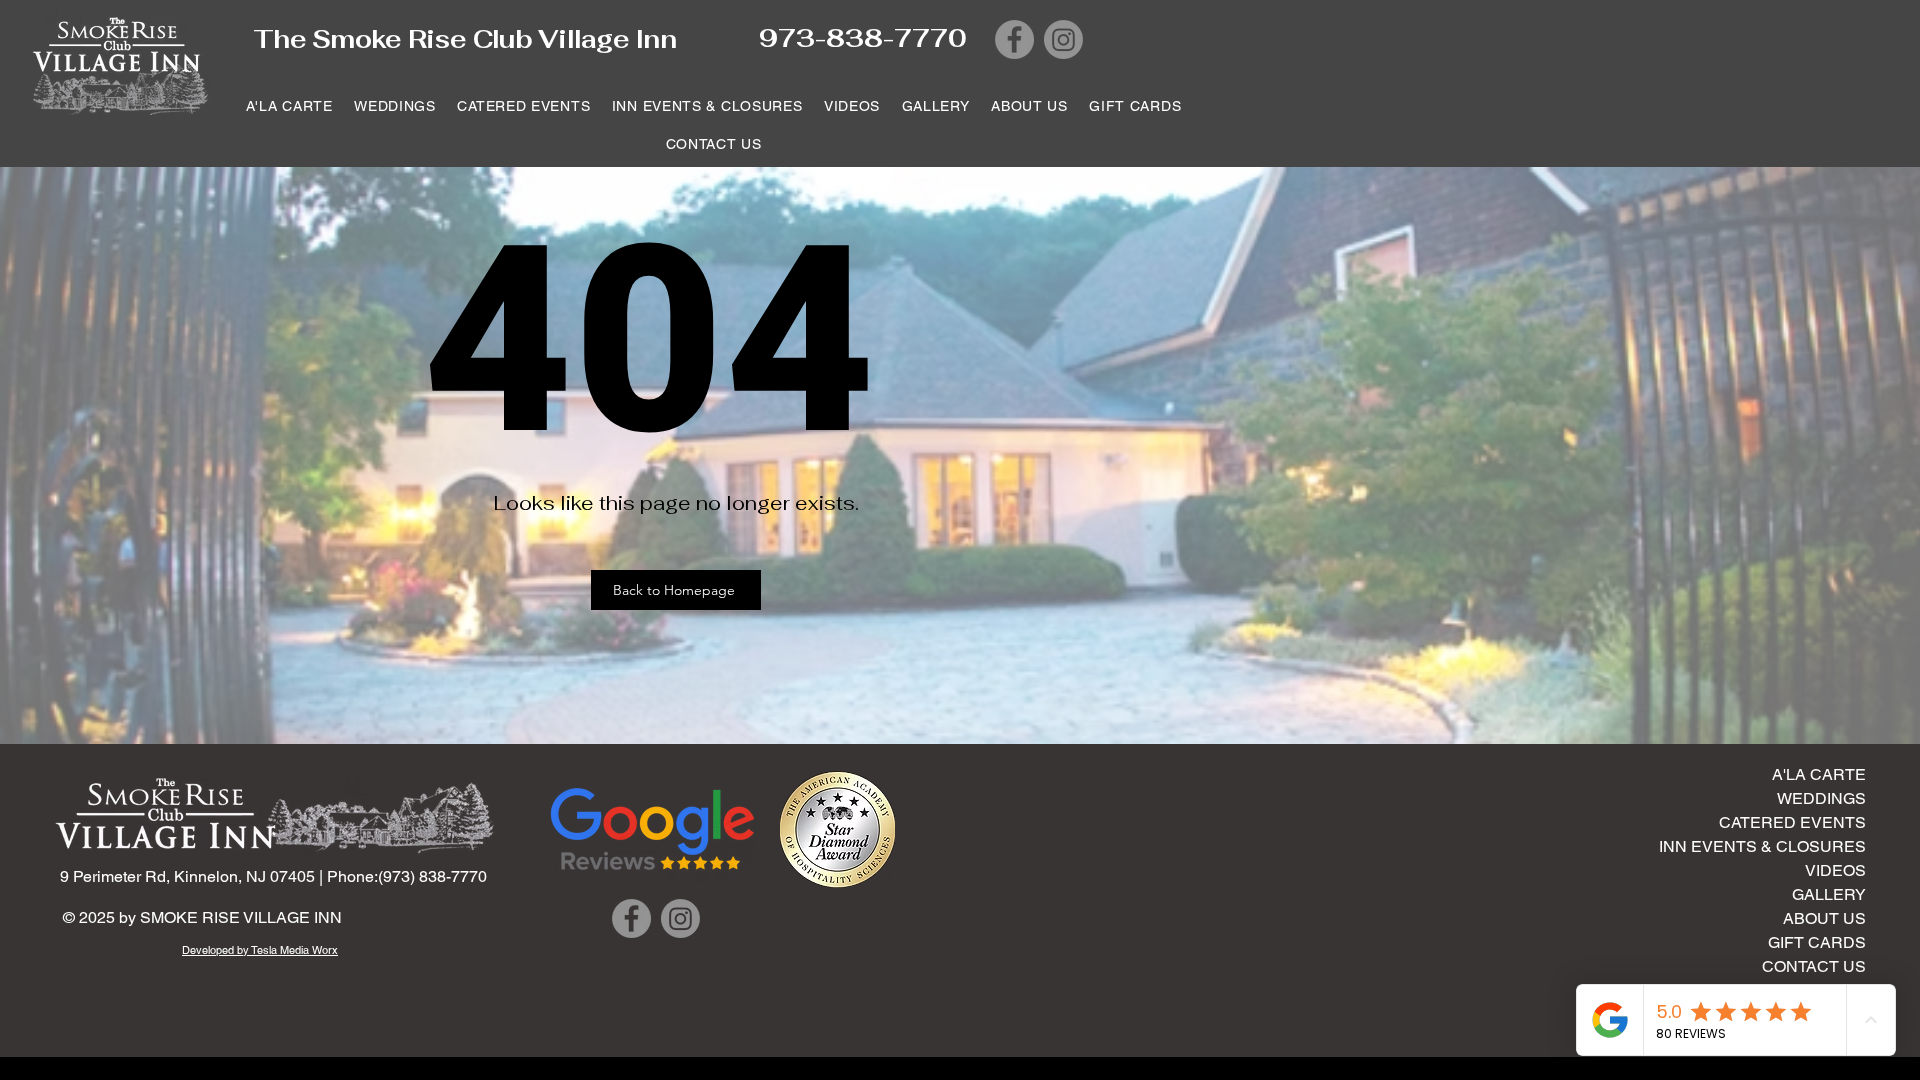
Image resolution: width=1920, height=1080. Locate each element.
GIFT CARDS (1817, 942)
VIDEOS (1835, 870)
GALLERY (1829, 894)
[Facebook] (1014, 39)
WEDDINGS (1821, 798)
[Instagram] (1063, 39)
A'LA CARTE (1819, 774)
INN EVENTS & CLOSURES (1786, 846)
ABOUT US (1824, 918)
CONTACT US (1814, 966)
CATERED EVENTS (1792, 822)
